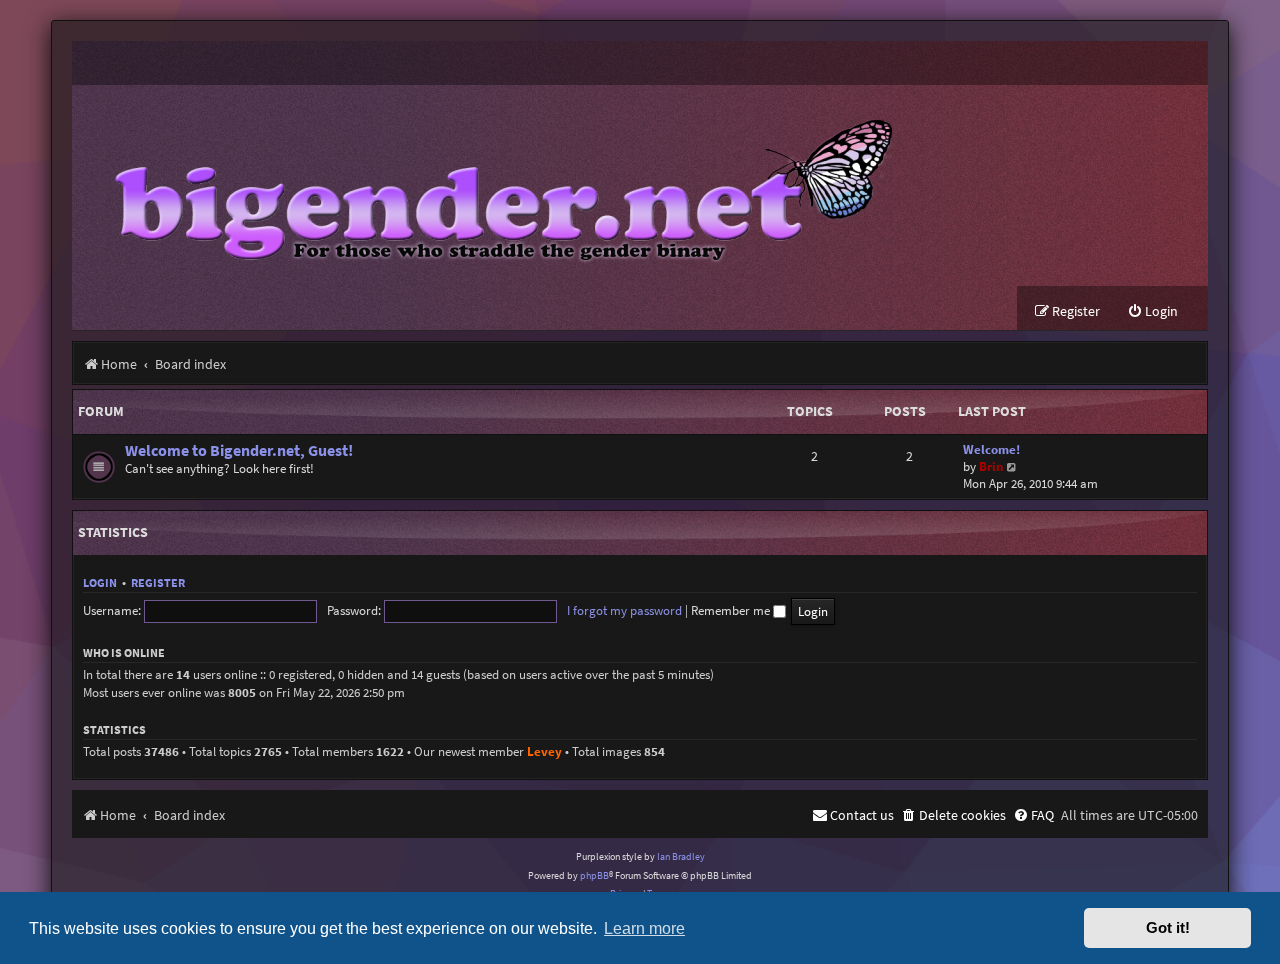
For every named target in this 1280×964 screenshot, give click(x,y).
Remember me (732, 610)
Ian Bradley (681, 856)
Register (158, 582)
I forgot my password (624, 610)
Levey (544, 751)
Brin (991, 466)
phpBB (594, 875)
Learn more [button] (644, 928)
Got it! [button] (1168, 928)
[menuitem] (1152, 311)
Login (100, 582)
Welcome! (991, 449)
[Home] (488, 185)
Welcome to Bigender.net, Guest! (239, 450)
